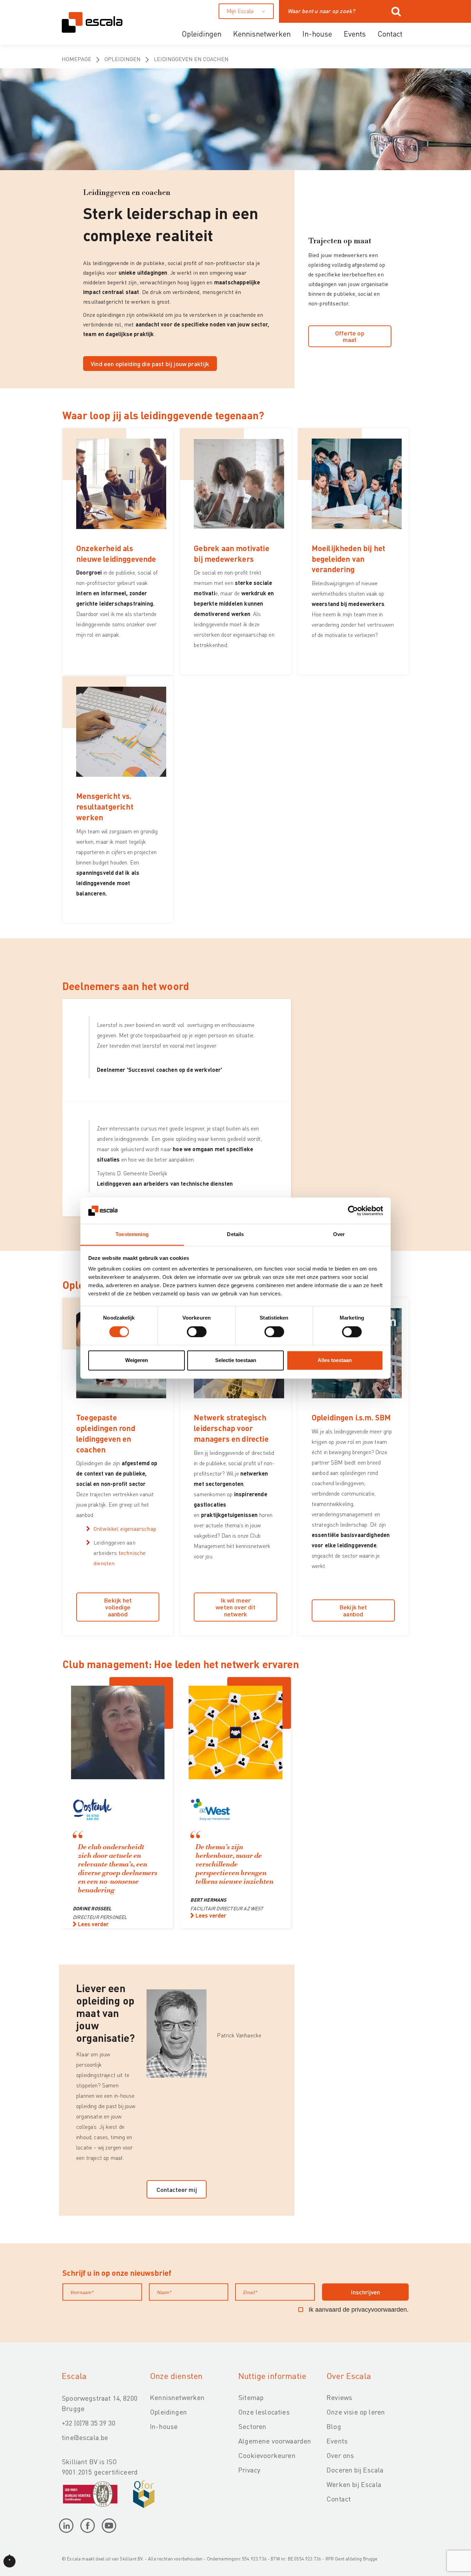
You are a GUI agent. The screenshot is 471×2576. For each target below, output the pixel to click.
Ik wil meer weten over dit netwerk (235, 1607)
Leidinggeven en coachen (191, 59)
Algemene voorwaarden (275, 2441)
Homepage (77, 59)
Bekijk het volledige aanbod (118, 1607)
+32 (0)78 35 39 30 (88, 2423)
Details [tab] (235, 1235)
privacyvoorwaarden (379, 2310)
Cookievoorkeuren (267, 2455)
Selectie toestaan (236, 1360)
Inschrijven (365, 2292)
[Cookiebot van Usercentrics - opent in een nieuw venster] (353, 1211)
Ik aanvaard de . (359, 2310)
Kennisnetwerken (262, 33)
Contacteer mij (177, 2189)
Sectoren (252, 2426)
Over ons (340, 2455)
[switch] (197, 1332)
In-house (317, 33)
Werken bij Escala (354, 2484)
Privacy (249, 2470)
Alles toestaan (335, 1360)
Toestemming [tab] (132, 1235)
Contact (390, 33)
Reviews (339, 2397)
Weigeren (137, 1360)
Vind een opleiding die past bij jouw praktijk (150, 364)
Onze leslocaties (264, 2412)
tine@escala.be (85, 2437)
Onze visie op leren (356, 2412)
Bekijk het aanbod (353, 1610)
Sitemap (251, 2397)
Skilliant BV (131, 2559)
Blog (334, 2426)
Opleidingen (202, 33)
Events (355, 33)
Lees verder (93, 1924)
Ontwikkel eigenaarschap (126, 1529)
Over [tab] (339, 1235)
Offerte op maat (350, 336)
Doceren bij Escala (355, 2470)
